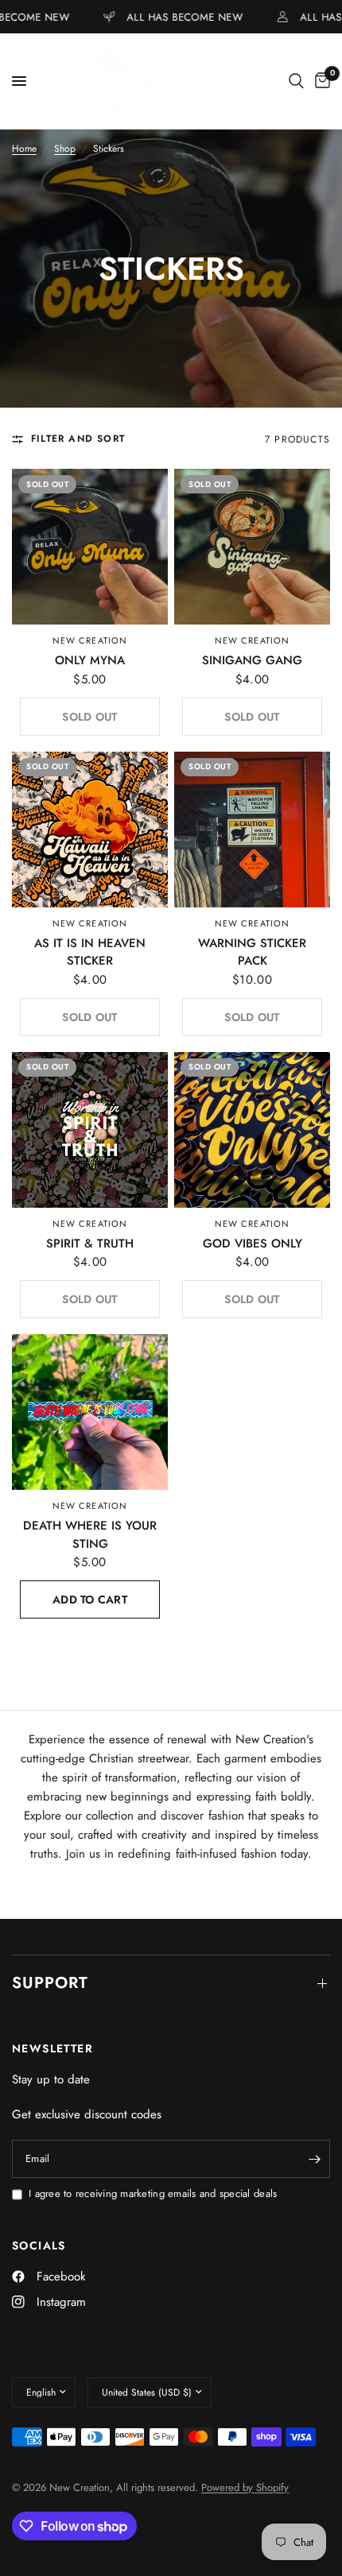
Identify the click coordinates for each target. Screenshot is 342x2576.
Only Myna (90, 660)
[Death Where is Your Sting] (90, 1412)
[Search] (296, 81)
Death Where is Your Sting (90, 1535)
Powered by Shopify (245, 2487)
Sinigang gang (252, 660)
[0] (320, 81)
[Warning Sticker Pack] (252, 830)
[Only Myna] (90, 547)
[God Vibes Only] (252, 1130)
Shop (65, 149)
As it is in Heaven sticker (90, 952)
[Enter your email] (314, 2159)
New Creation (90, 640)
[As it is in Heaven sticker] (90, 830)
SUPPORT (50, 1983)
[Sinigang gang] (252, 547)
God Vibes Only (253, 1244)
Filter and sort (78, 439)
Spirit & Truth (90, 1244)
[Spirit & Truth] (90, 1130)
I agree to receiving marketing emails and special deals (153, 2193)
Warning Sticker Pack (252, 952)
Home (24, 149)
